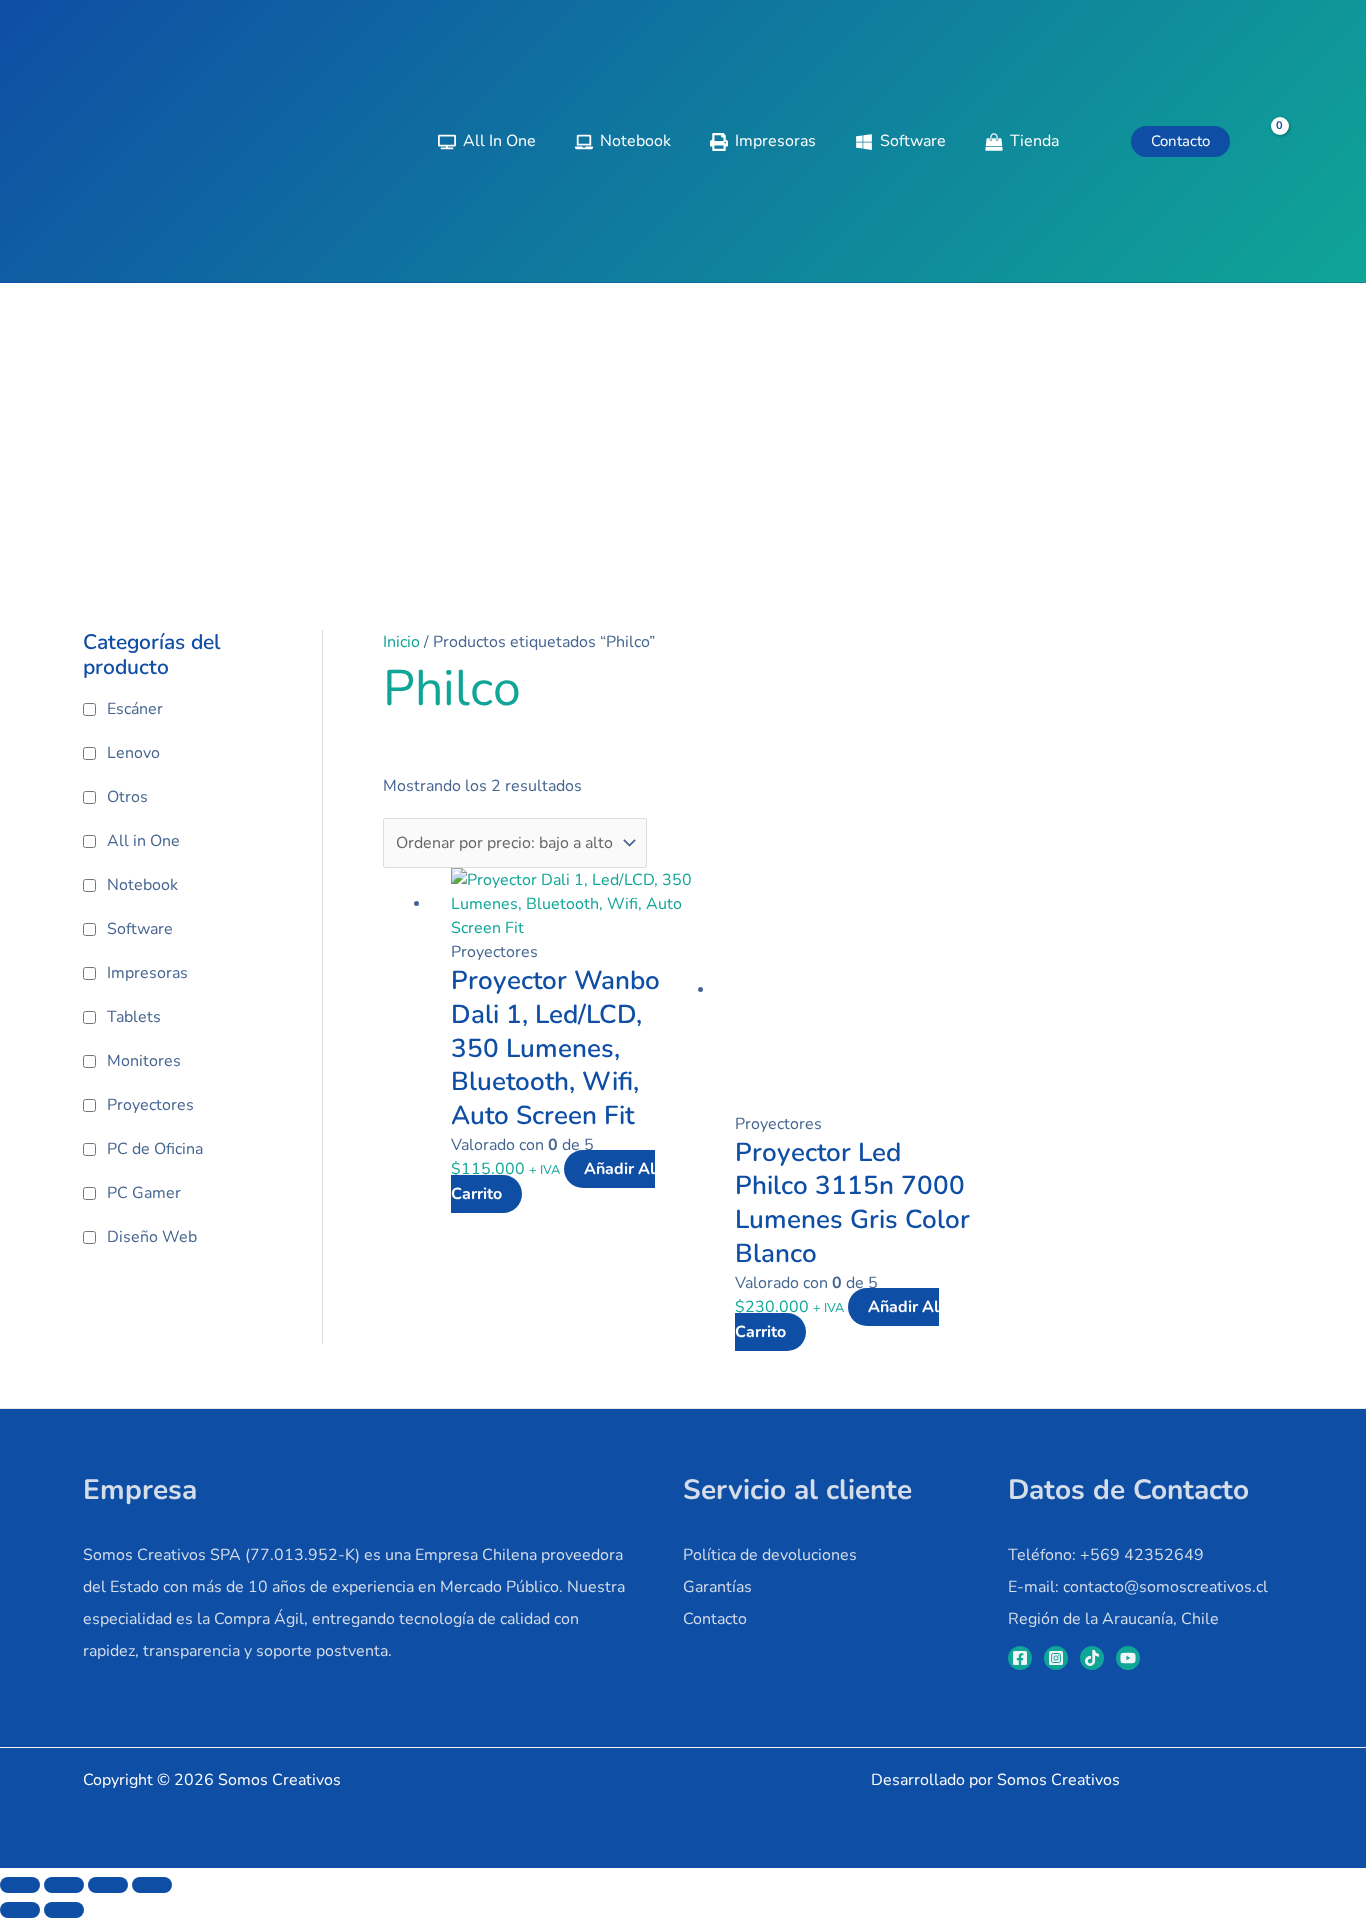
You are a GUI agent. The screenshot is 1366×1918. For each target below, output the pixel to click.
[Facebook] (1020, 1658)
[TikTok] (1092, 1658)
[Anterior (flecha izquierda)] (20, 1910)
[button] (1180, 141)
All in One (143, 841)
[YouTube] (1128, 1658)
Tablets (134, 1017)
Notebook (142, 885)
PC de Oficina (155, 1149)
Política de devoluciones (770, 1555)
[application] (1068, 141)
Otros (127, 797)
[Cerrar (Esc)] (152, 1885)
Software (140, 929)
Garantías (717, 1587)
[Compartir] (108, 1885)
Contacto (715, 1619)
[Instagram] (1056, 1658)
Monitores (144, 1061)
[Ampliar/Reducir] (20, 1885)
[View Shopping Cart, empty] (1266, 141)
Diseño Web (152, 1237)
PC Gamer (144, 1193)
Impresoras (147, 973)
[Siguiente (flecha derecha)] (64, 1910)
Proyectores (150, 1105)
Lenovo (133, 753)
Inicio (401, 642)
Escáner (135, 709)
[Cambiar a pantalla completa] (64, 1885)
